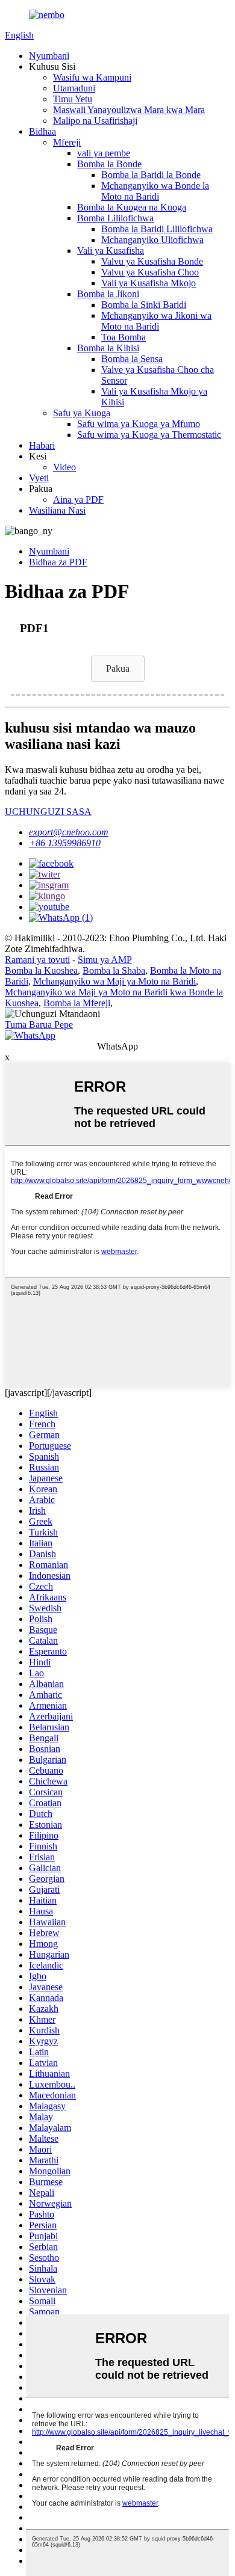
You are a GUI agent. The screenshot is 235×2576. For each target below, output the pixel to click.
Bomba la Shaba (114, 970)
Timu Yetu (73, 99)
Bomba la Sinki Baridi (144, 305)
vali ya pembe (104, 153)
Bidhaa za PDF (58, 562)
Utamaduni (74, 88)
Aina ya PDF (78, 500)
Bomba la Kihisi (108, 348)
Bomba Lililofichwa (115, 218)
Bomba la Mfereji (77, 1003)
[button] (118, 669)
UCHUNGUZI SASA (48, 812)
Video (64, 467)
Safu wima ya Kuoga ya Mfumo (139, 424)
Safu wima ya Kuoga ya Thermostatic (149, 435)
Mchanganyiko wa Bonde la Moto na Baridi (155, 191)
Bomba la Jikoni (108, 294)
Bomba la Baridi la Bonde (151, 175)
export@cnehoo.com (69, 832)
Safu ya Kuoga (82, 413)
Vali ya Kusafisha (111, 251)
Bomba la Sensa (132, 359)
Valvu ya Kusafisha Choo (150, 272)
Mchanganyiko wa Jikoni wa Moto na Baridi (156, 321)
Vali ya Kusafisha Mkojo (149, 283)
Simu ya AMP (105, 960)
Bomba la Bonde (109, 164)
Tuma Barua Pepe (39, 1025)
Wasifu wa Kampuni (92, 77)
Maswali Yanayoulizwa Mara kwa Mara (129, 110)
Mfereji (67, 142)
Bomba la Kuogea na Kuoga (132, 207)
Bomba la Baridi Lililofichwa (157, 229)
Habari (42, 445)
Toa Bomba (124, 337)
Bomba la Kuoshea (41, 970)
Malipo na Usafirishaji (95, 121)
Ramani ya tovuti (37, 960)
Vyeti (39, 478)
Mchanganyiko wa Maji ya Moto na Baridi (114, 981)
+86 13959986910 (65, 843)
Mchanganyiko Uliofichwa (152, 240)
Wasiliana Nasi (57, 510)
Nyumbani (49, 56)
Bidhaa (42, 131)
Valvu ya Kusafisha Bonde (152, 261)
